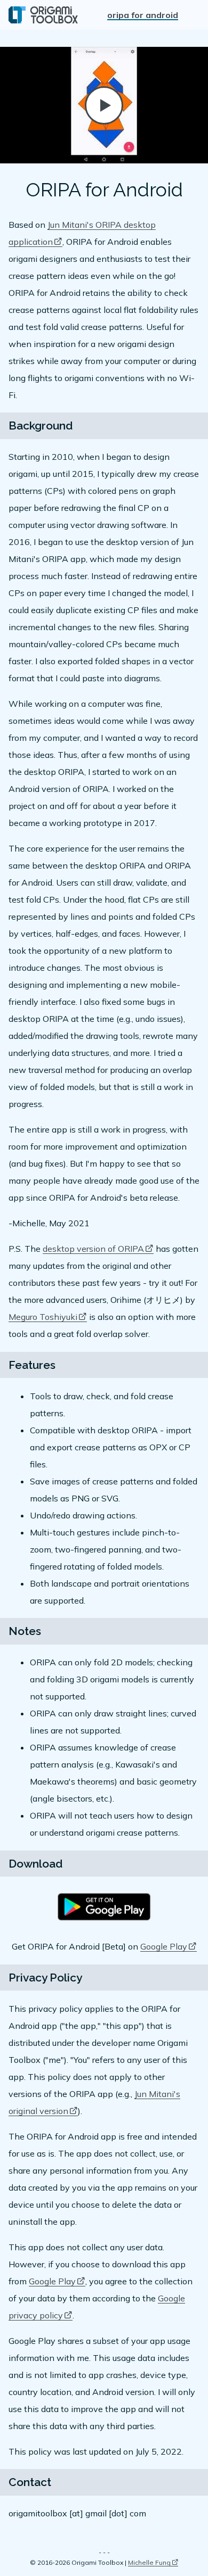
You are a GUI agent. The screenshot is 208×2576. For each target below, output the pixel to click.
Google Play (164, 1946)
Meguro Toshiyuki (43, 1317)
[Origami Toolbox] (43, 15)
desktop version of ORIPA (93, 1249)
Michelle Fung (149, 2562)
